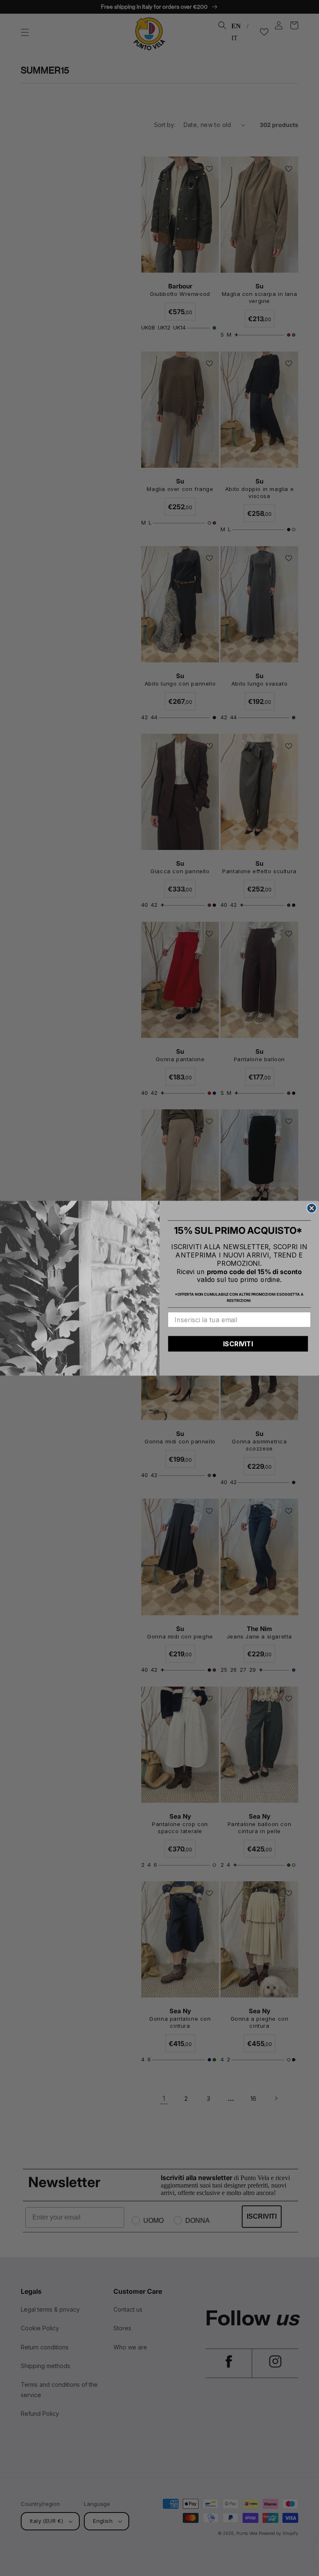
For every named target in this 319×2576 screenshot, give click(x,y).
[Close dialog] (312, 1208)
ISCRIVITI (238, 1344)
